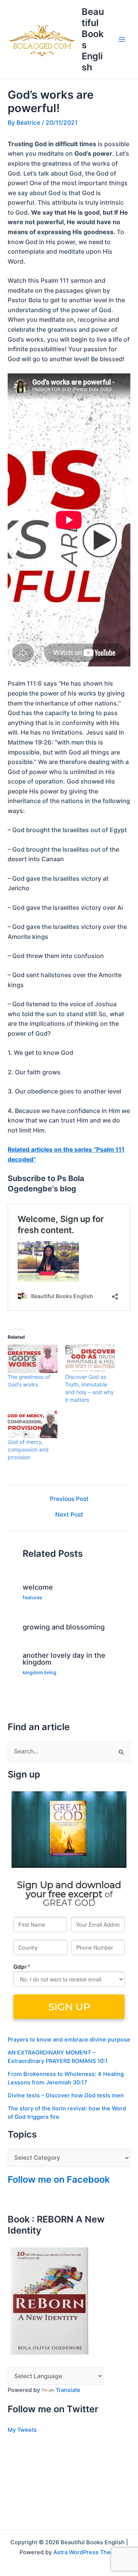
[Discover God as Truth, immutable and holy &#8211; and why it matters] (90, 1359)
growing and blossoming (64, 1627)
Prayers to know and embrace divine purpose (69, 2040)
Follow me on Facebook (59, 2179)
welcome (38, 1587)
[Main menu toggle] (122, 39)
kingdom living (39, 1673)
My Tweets (22, 2430)
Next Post (69, 1515)
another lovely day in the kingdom (64, 1659)
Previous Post (69, 1499)
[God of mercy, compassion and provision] (33, 1424)
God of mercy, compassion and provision (28, 1449)
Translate (68, 2390)
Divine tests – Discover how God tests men (66, 2095)
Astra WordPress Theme (86, 2552)
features (32, 1598)
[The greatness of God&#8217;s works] (33, 1359)
